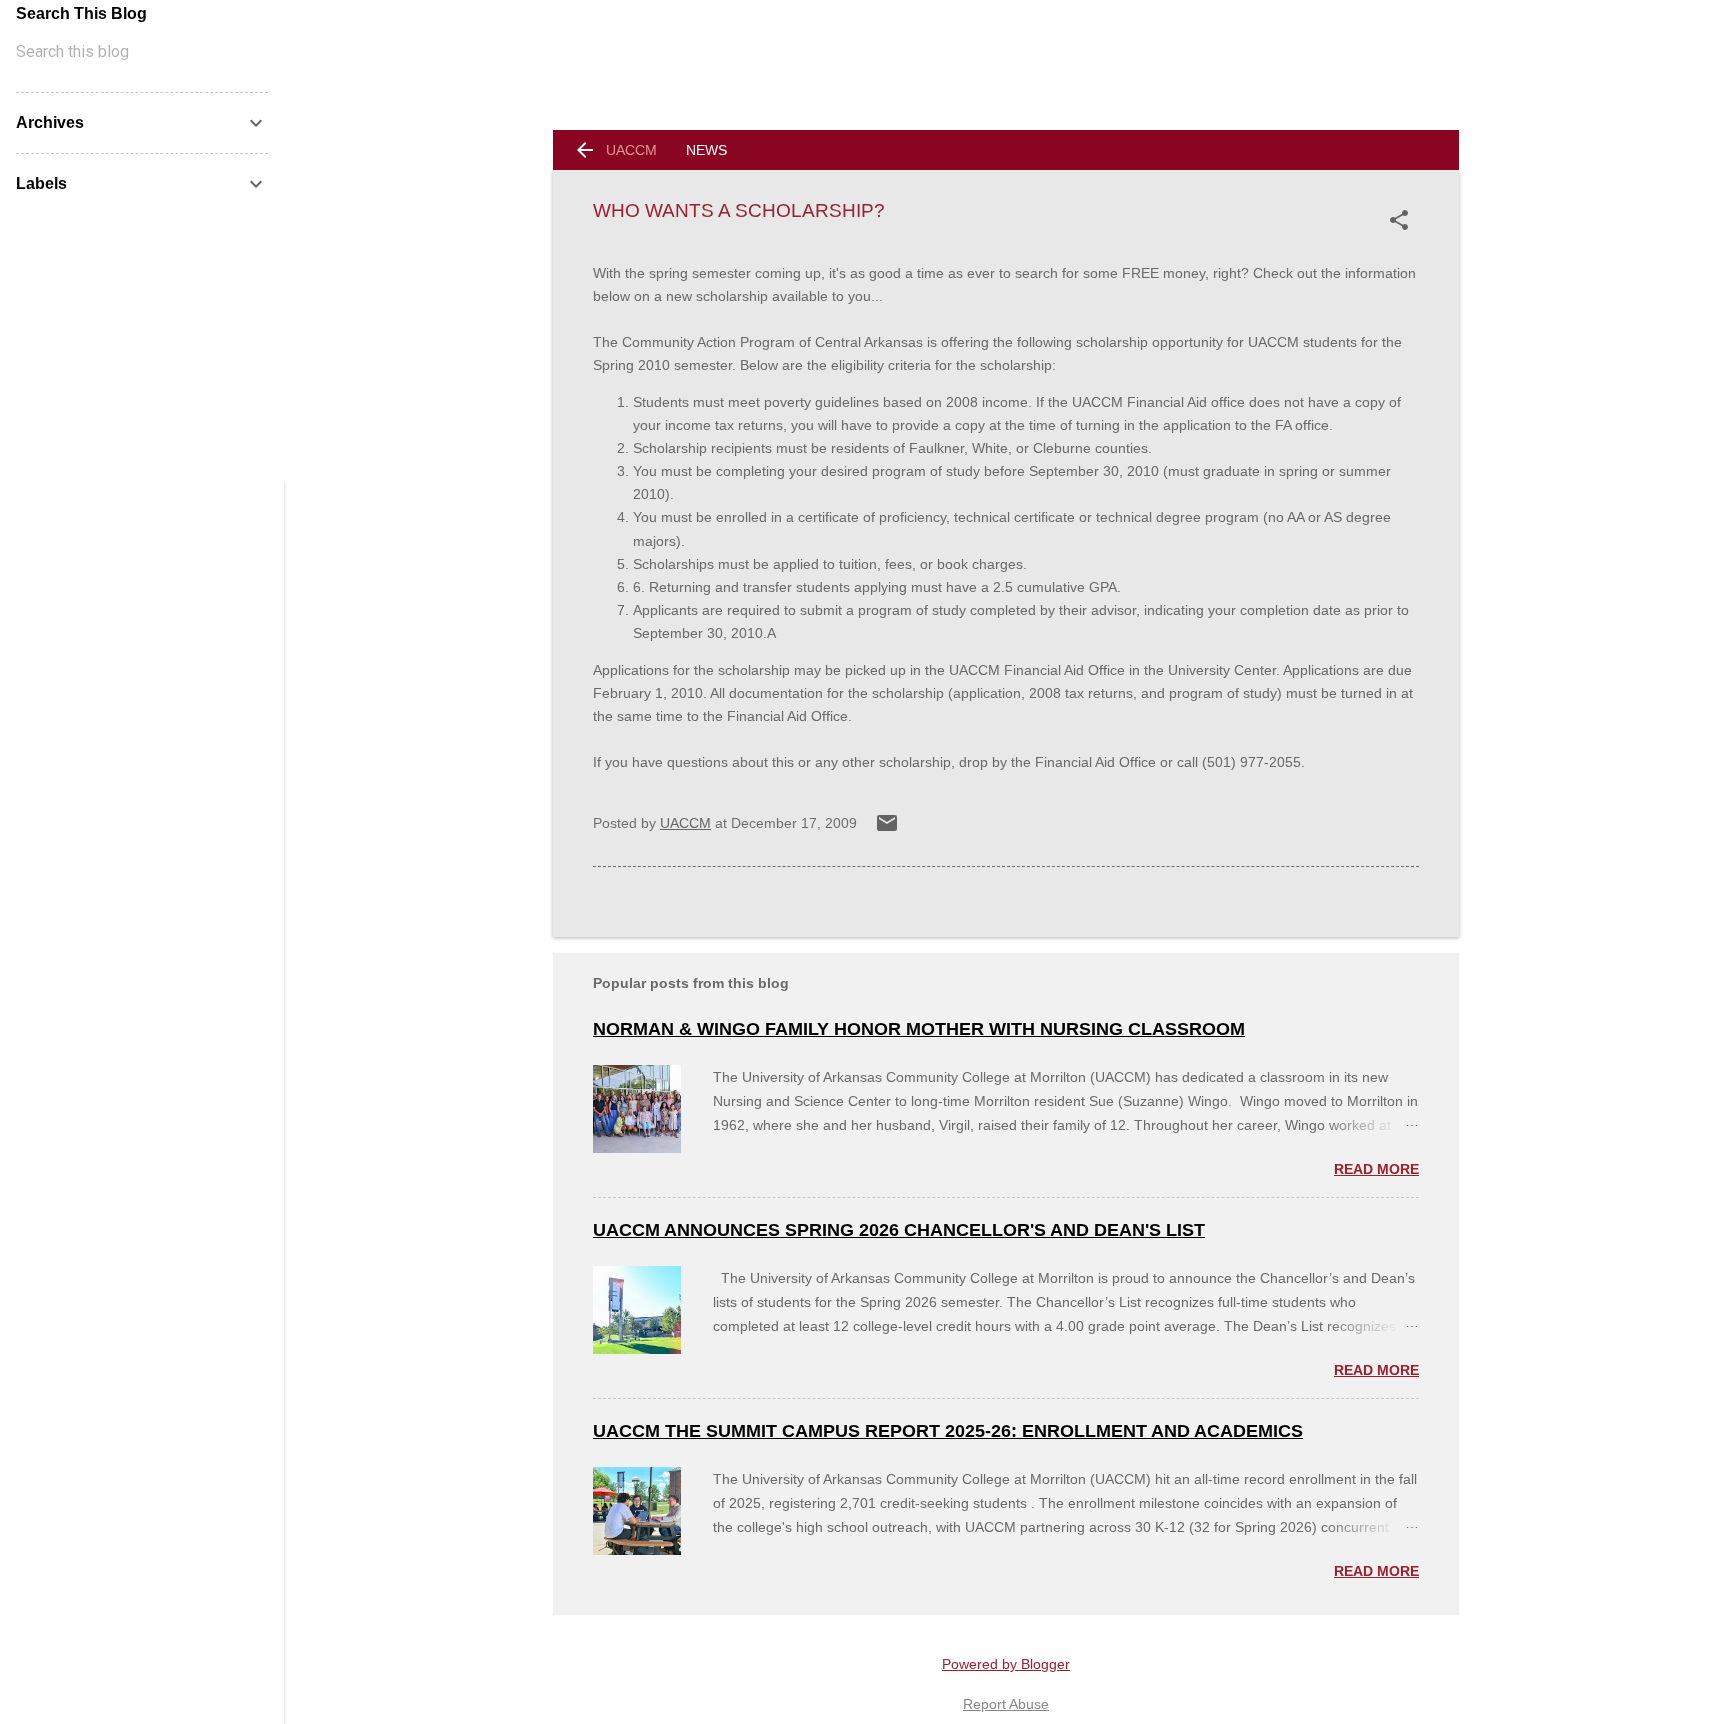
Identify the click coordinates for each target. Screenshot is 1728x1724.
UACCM (631, 150)
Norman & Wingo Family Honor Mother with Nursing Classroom (919, 1029)
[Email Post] (887, 830)
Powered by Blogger (1006, 1664)
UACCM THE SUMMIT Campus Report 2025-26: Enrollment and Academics (948, 1431)
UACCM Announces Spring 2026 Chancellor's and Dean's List (899, 1230)
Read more (1376, 1169)
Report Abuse (1006, 1704)
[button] (1403, 220)
